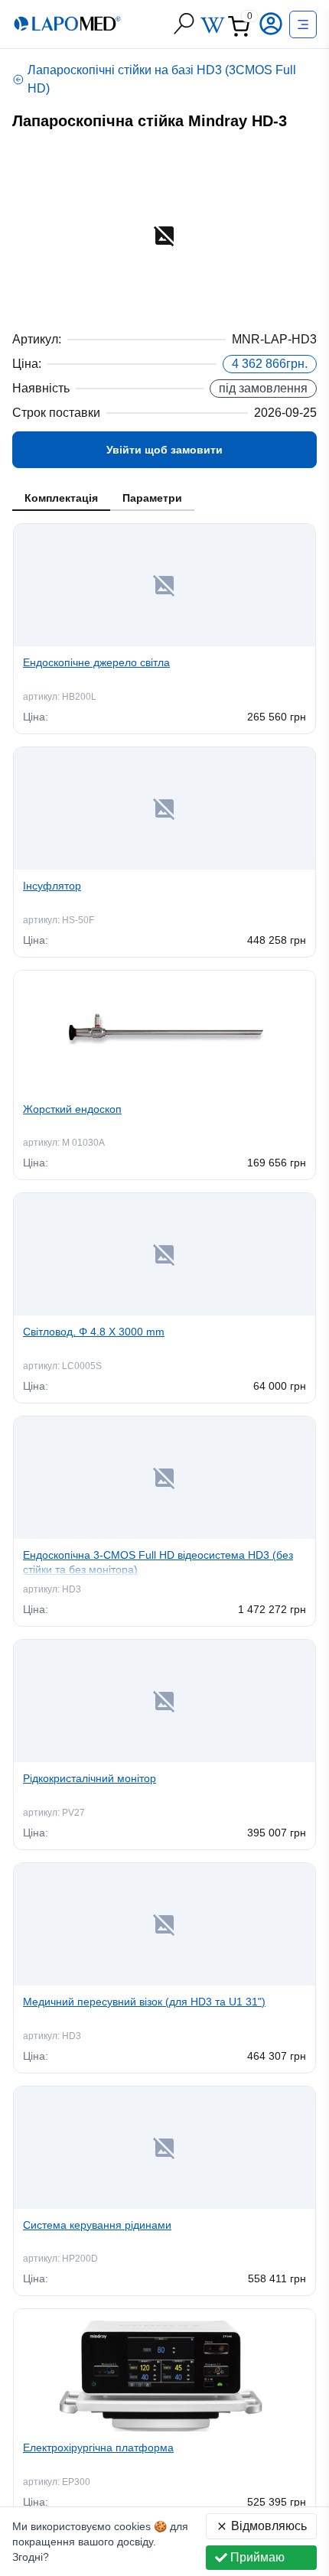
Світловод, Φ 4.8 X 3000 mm (94, 1332)
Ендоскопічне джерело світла (96, 662)
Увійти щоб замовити (164, 450)
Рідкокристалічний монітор (90, 1778)
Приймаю (257, 2557)
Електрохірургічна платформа (98, 2448)
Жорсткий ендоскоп (72, 1109)
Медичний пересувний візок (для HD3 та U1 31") (144, 2002)
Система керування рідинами (97, 2225)
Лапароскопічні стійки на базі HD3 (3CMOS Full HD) (162, 79)
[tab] (61, 499)
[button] (272, 24)
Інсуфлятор (52, 886)
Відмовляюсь (269, 2526)
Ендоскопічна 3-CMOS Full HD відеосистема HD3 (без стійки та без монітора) (158, 1562)
